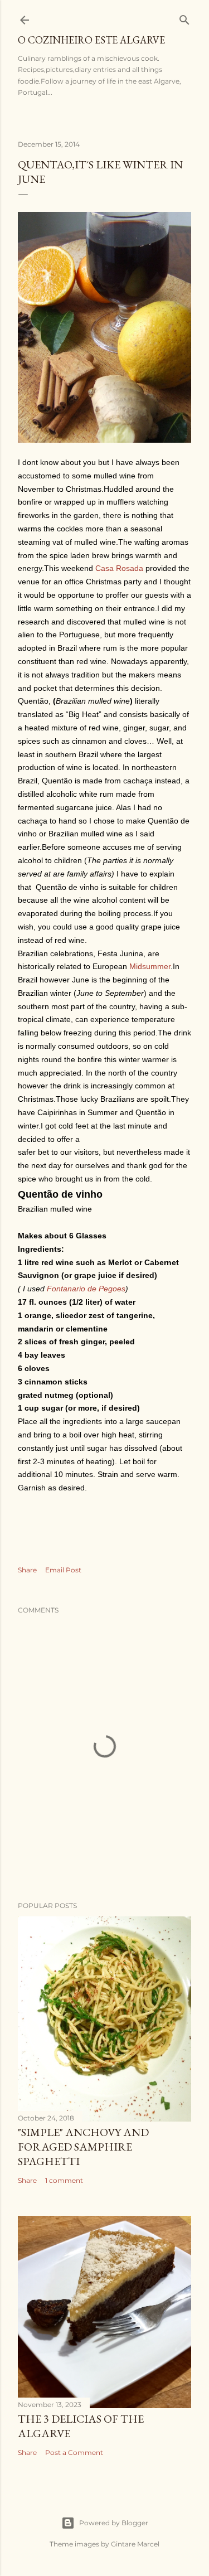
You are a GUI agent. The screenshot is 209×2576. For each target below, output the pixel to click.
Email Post (63, 1570)
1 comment (64, 2180)
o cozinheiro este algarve (91, 40)
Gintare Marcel (135, 2544)
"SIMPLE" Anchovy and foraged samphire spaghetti (83, 2147)
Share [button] (27, 1570)
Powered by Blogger (114, 2523)
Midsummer (150, 966)
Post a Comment (74, 2452)
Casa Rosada (119, 568)
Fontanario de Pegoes (86, 1289)
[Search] (184, 18)
